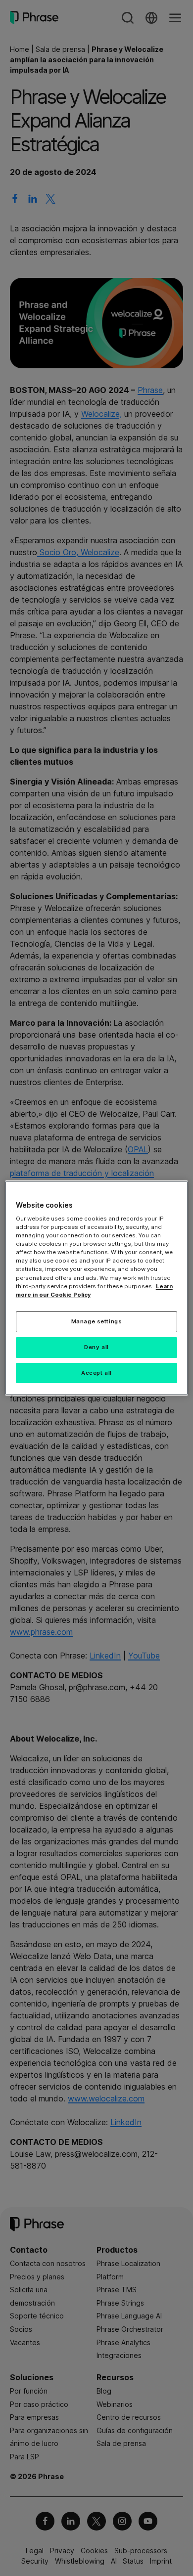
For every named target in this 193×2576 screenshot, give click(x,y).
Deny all (96, 1347)
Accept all (96, 1373)
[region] (97, 1288)
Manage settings (97, 1321)
